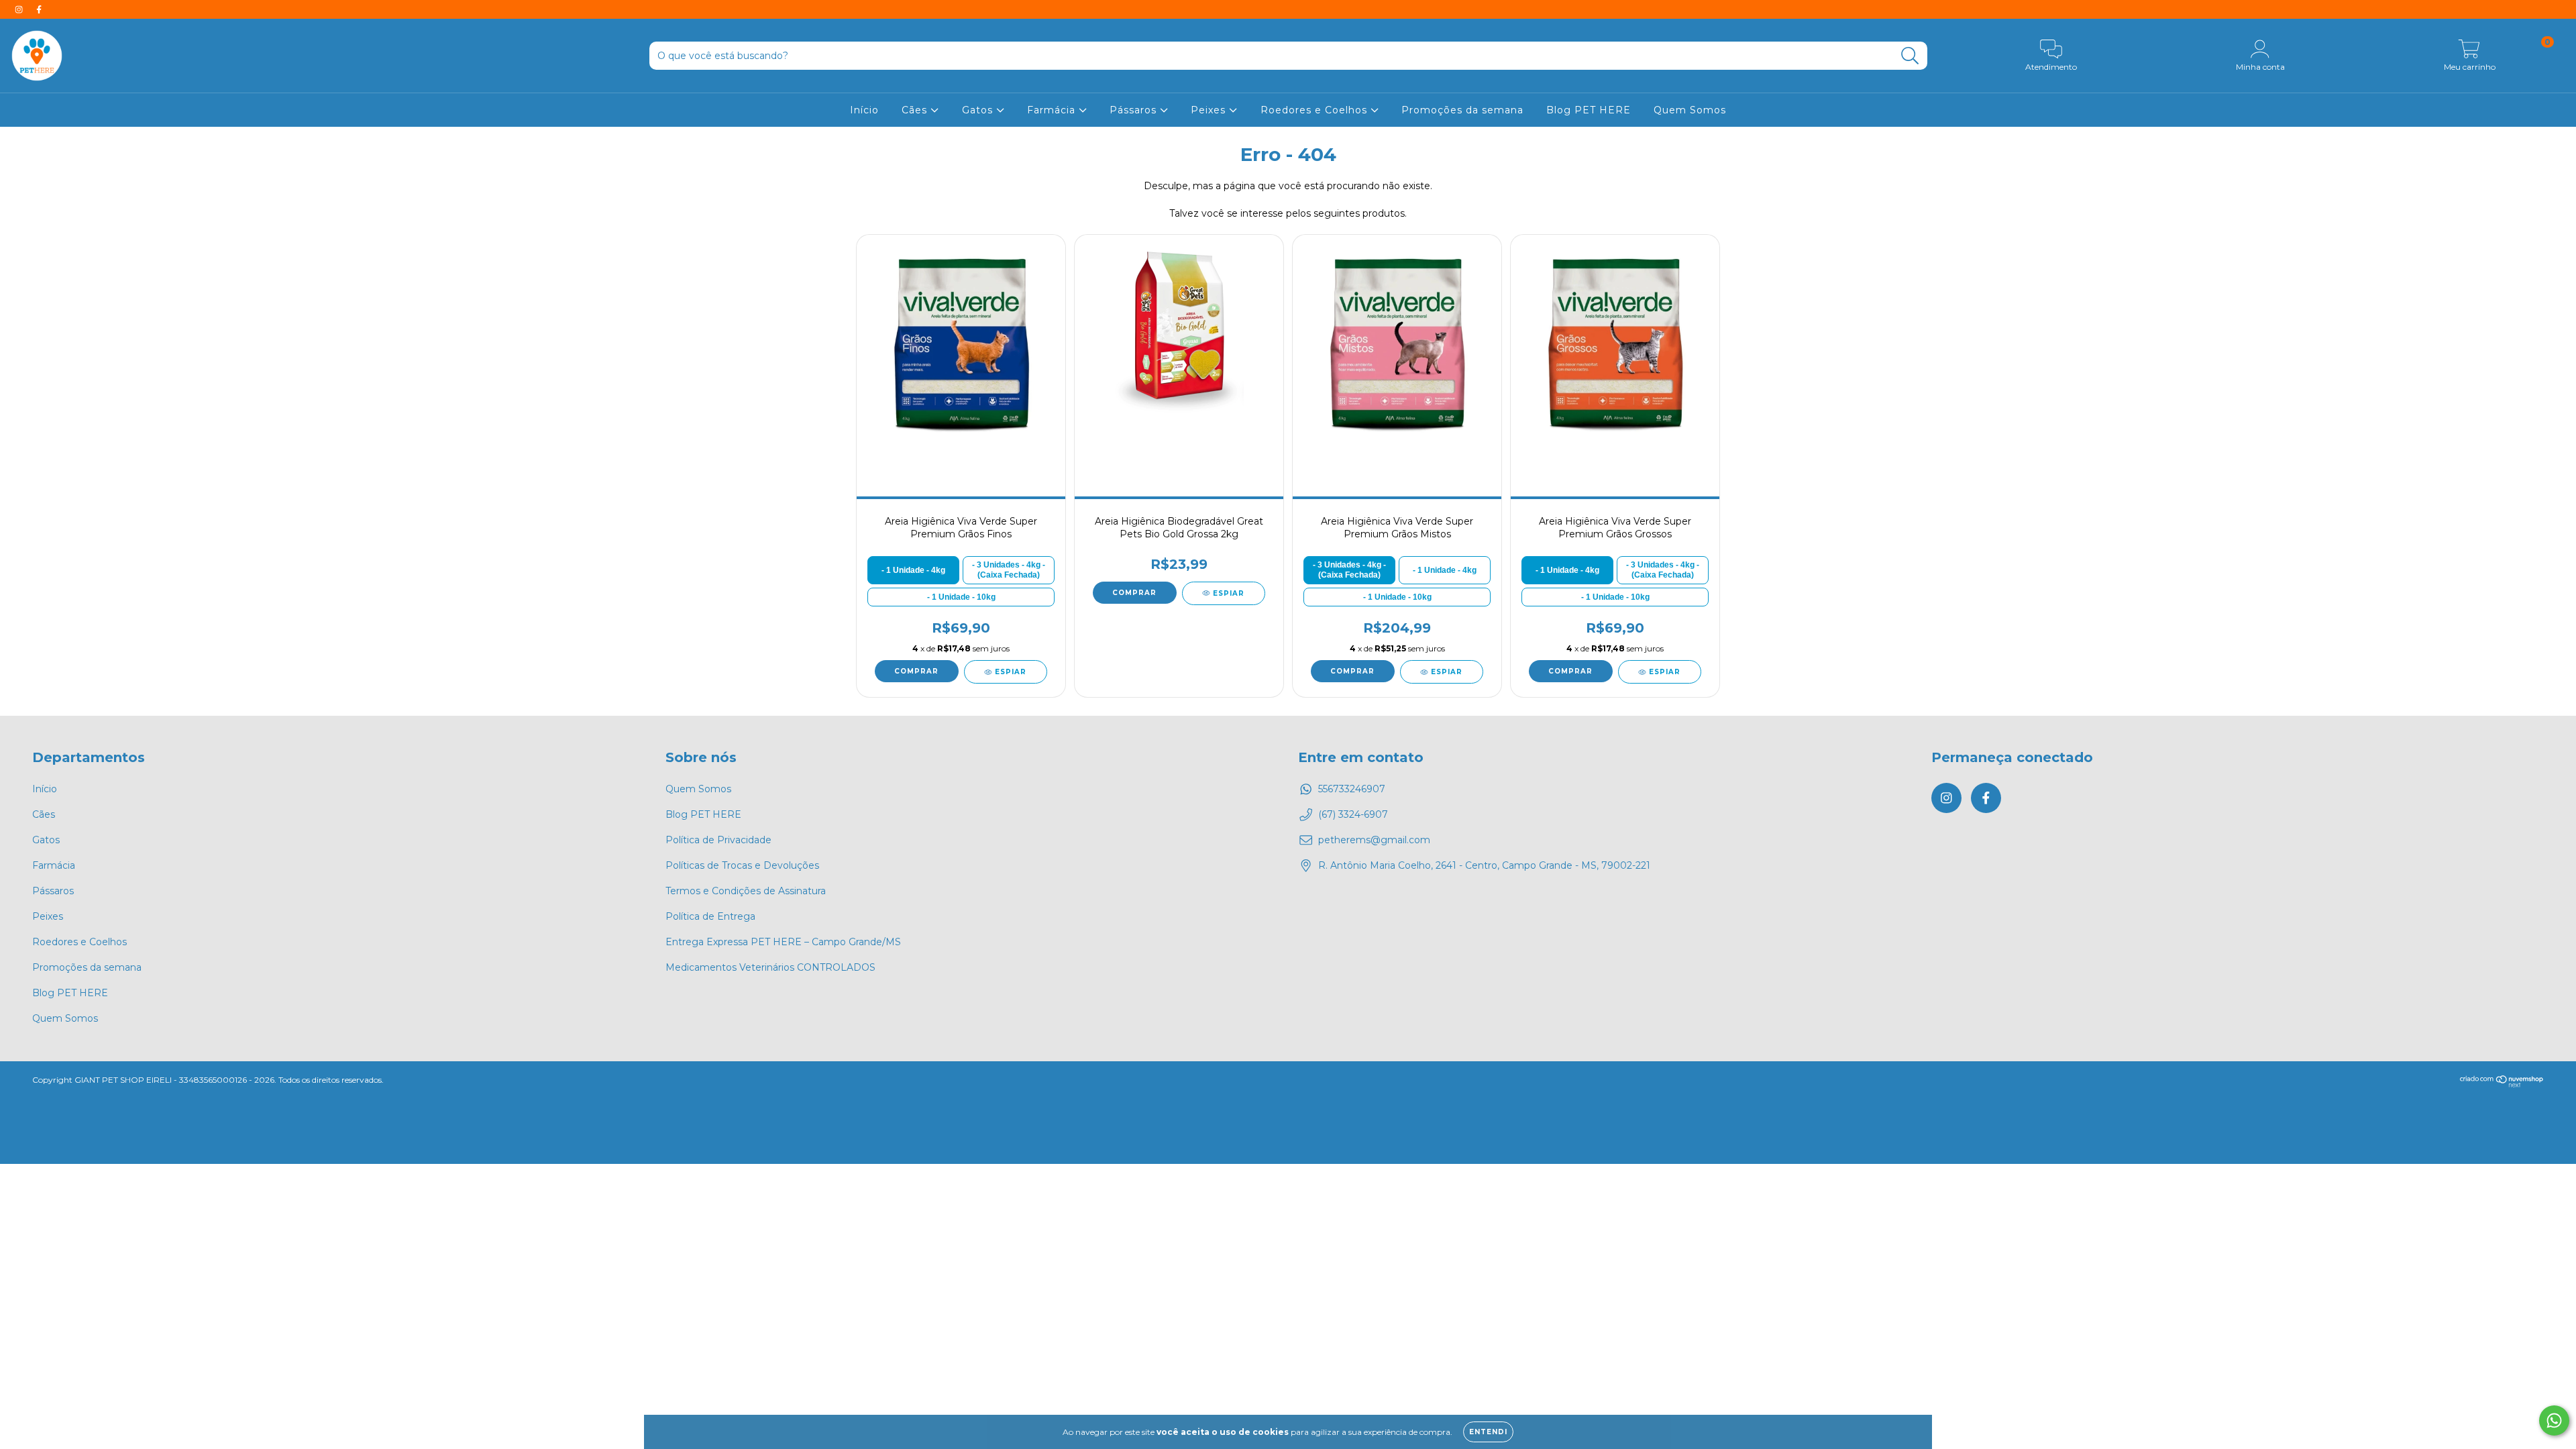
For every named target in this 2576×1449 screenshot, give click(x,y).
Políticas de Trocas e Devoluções (742, 865)
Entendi (1488, 1432)
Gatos (979, 110)
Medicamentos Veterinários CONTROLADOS (770, 967)
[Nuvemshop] (2502, 1084)
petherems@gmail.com (1374, 840)
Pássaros (1135, 110)
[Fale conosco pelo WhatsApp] (2554, 1420)
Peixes (1210, 110)
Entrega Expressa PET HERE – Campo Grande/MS (783, 942)
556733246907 (1352, 789)
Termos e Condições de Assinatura (746, 891)
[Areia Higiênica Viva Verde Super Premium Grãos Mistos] (1397, 342)
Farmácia (1053, 110)
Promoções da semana (1462, 110)
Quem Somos (1690, 110)
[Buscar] (1910, 56)
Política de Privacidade (718, 840)
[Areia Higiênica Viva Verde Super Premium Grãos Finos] (961, 342)
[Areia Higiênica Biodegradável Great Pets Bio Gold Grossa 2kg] (1179, 342)
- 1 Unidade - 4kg (913, 570)
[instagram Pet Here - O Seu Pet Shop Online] (20, 9)
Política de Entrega (710, 916)
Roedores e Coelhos (1316, 110)
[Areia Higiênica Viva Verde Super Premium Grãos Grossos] (1615, 342)
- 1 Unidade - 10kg (961, 597)
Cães (916, 110)
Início (864, 110)
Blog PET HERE (1589, 110)
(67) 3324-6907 (1353, 814)
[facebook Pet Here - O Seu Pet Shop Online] (39, 9)
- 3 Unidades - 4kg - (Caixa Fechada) (1009, 570)
